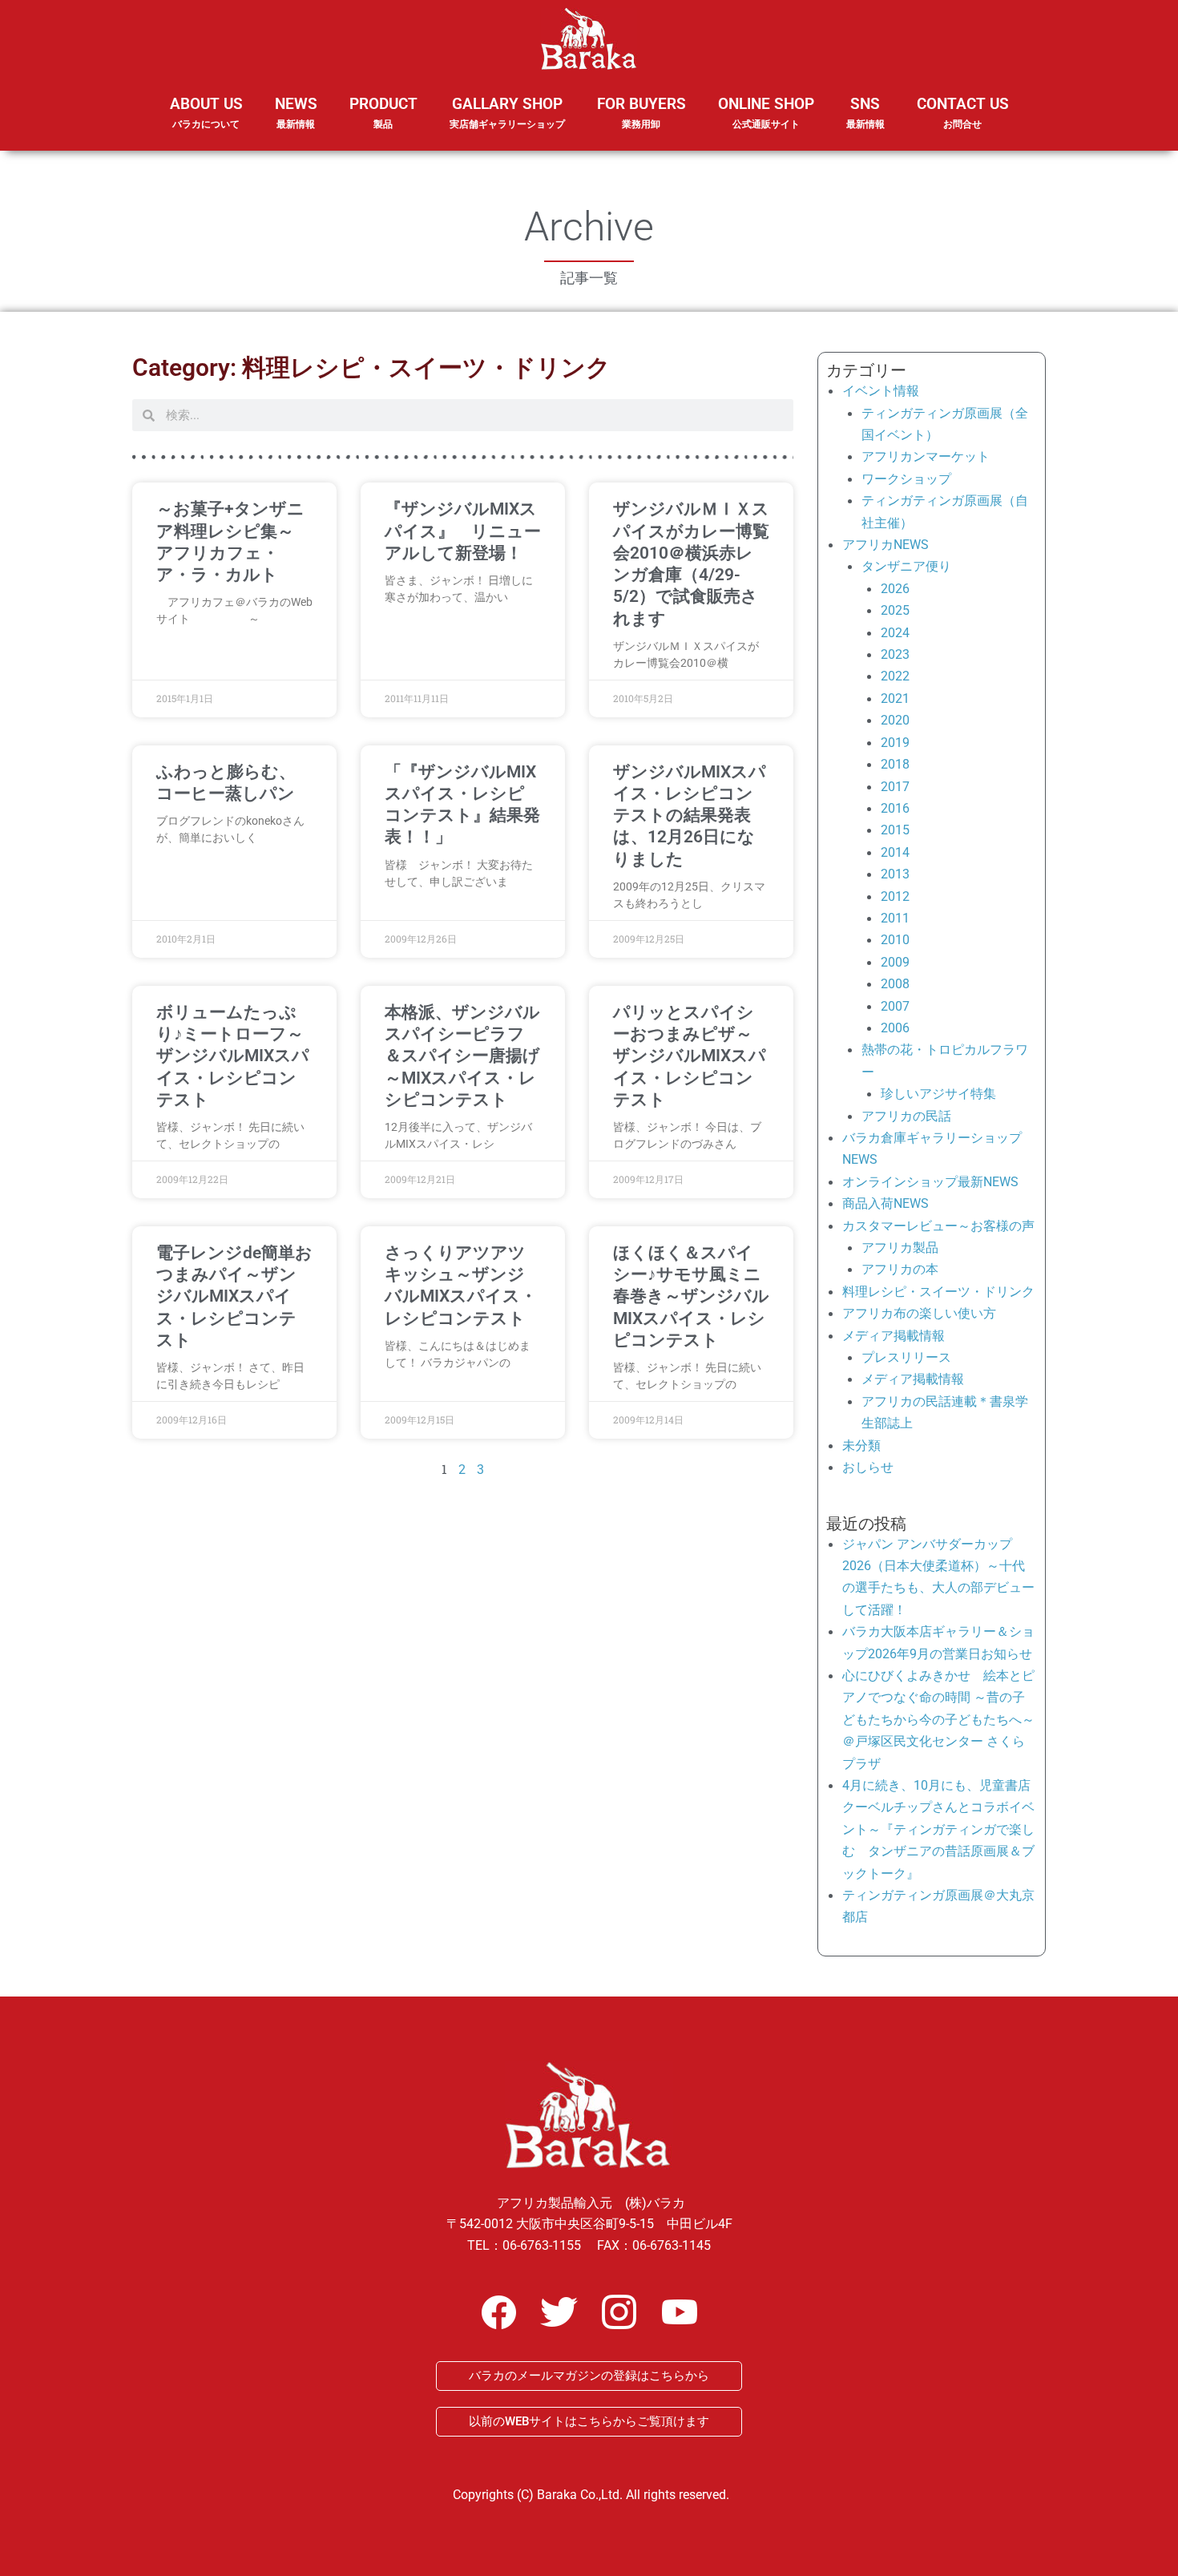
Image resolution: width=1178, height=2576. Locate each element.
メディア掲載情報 (894, 1336)
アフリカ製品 (900, 1248)
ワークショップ (906, 479)
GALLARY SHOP (507, 112)
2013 (895, 874)
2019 (895, 743)
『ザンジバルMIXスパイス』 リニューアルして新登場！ (463, 531)
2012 (895, 896)
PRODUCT (383, 112)
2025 (895, 610)
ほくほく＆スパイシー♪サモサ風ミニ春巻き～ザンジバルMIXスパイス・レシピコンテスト (691, 1296)
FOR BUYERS (641, 112)
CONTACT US (963, 112)
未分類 (861, 1445)
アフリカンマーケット (926, 456)
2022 (895, 676)
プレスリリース (906, 1357)
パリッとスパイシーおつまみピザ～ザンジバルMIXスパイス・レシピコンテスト (690, 1056)
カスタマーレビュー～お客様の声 (938, 1226)
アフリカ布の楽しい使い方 (919, 1313)
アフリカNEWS (886, 545)
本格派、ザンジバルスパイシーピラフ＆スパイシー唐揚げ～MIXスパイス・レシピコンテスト (462, 1056)
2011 (895, 918)
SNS (865, 112)
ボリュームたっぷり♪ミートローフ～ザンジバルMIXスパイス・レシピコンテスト (233, 1056)
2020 (895, 720)
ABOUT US (206, 112)
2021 (895, 699)
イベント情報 (881, 391)
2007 (895, 1006)
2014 (895, 852)
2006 (895, 1028)
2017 (895, 787)
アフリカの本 (900, 1269)
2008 (895, 984)
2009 (895, 962)
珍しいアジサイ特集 (938, 1094)
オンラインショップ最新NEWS (930, 1182)
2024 (895, 633)
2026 (895, 589)
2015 (895, 830)
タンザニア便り (906, 566)
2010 (895, 940)
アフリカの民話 (906, 1116)
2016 (895, 808)
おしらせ (868, 1467)
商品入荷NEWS (886, 1203)
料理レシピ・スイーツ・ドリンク (938, 1292)
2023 (895, 654)
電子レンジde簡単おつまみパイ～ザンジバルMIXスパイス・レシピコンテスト (234, 1296)
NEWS (296, 112)
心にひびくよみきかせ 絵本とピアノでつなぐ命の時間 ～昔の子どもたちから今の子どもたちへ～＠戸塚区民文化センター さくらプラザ (938, 1720)
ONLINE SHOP (766, 112)
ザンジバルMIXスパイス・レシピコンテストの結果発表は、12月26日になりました (690, 816)
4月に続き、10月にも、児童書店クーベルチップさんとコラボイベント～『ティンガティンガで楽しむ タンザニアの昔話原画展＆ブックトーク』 (938, 1829)
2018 (895, 764)
